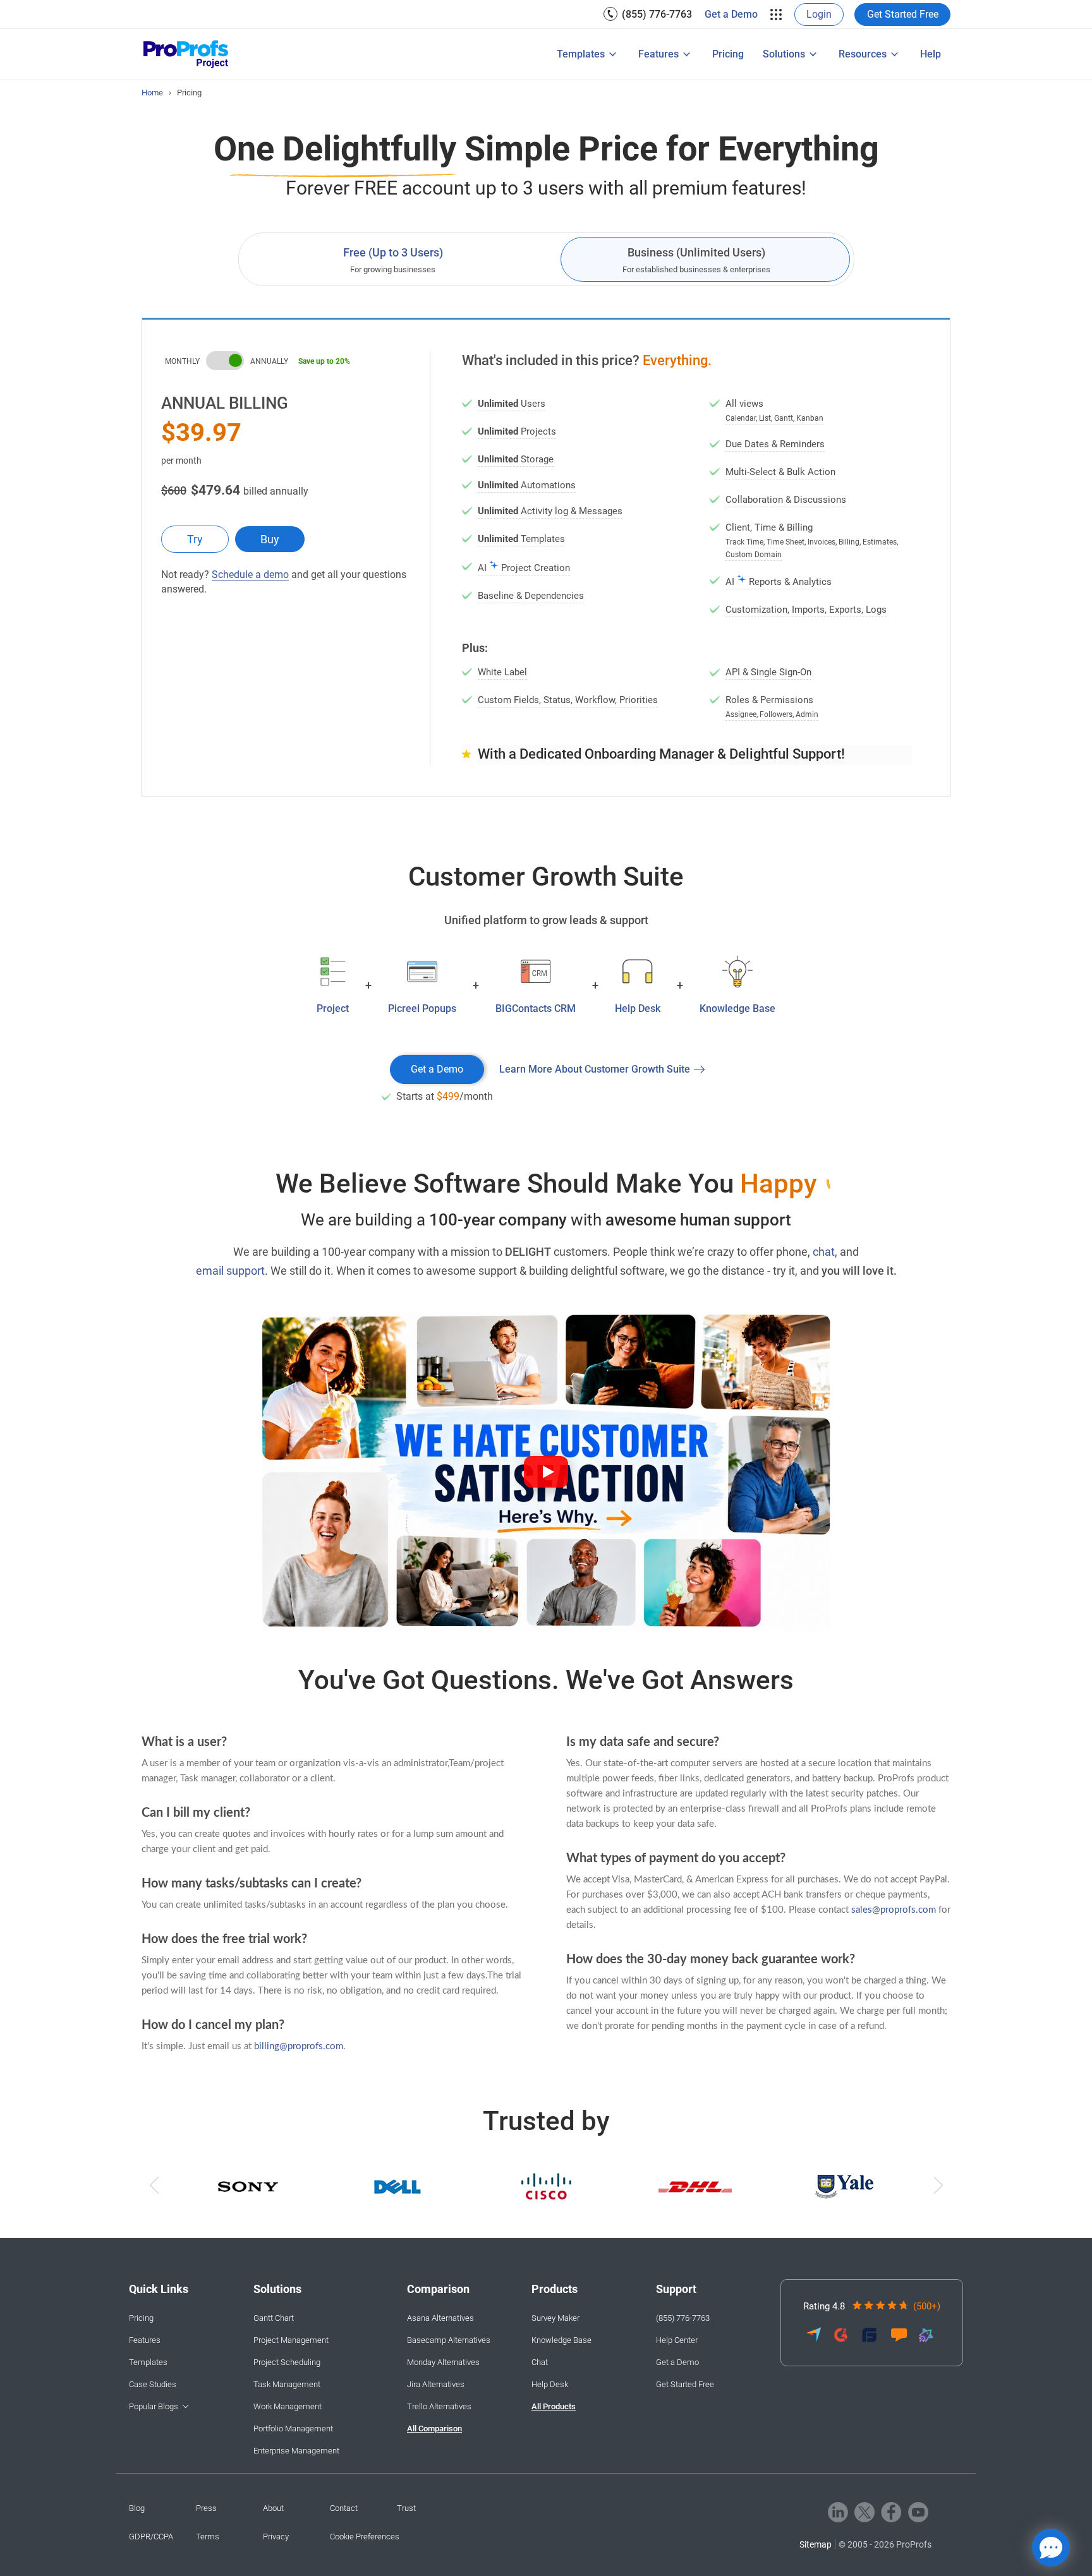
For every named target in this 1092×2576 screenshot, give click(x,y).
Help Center (677, 2340)
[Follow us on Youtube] (918, 2512)
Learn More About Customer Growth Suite (595, 1069)
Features (658, 54)
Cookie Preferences (365, 2537)
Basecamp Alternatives (449, 2340)
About (273, 2508)
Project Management (291, 2340)
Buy (270, 539)
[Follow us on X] (864, 2512)
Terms (208, 2537)
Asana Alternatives (440, 2318)
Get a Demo (731, 14)
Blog (137, 2508)
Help (931, 54)
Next (937, 2188)
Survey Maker (555, 2318)
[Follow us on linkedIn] (838, 2512)
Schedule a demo (250, 575)
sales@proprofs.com (894, 1910)
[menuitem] (648, 14)
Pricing (728, 54)
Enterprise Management (539, 62)
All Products (554, 2406)
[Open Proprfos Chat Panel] (1051, 2548)
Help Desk (550, 2384)
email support (230, 1271)
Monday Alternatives (443, 2362)
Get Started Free (903, 14)
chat (824, 1252)
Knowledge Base (561, 2340)
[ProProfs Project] (186, 55)
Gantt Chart (274, 2318)
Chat (540, 2362)
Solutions (784, 54)
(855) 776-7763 (657, 14)
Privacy (276, 2537)
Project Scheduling (287, 2362)
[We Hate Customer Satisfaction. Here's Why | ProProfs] (546, 1472)
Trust (406, 2508)
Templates (581, 54)
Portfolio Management (537, 42)
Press (206, 2508)
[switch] (225, 361)
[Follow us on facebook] (891, 2512)
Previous (155, 2188)
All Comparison (434, 2429)
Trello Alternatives (439, 2406)
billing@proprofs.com (299, 2046)
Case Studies (153, 2384)
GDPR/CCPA (151, 2537)
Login (819, 14)
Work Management (288, 2406)
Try (195, 539)
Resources (863, 54)
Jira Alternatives (436, 2384)
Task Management (287, 2384)
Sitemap (816, 2544)
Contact (344, 2508)
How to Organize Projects (477, 56)
